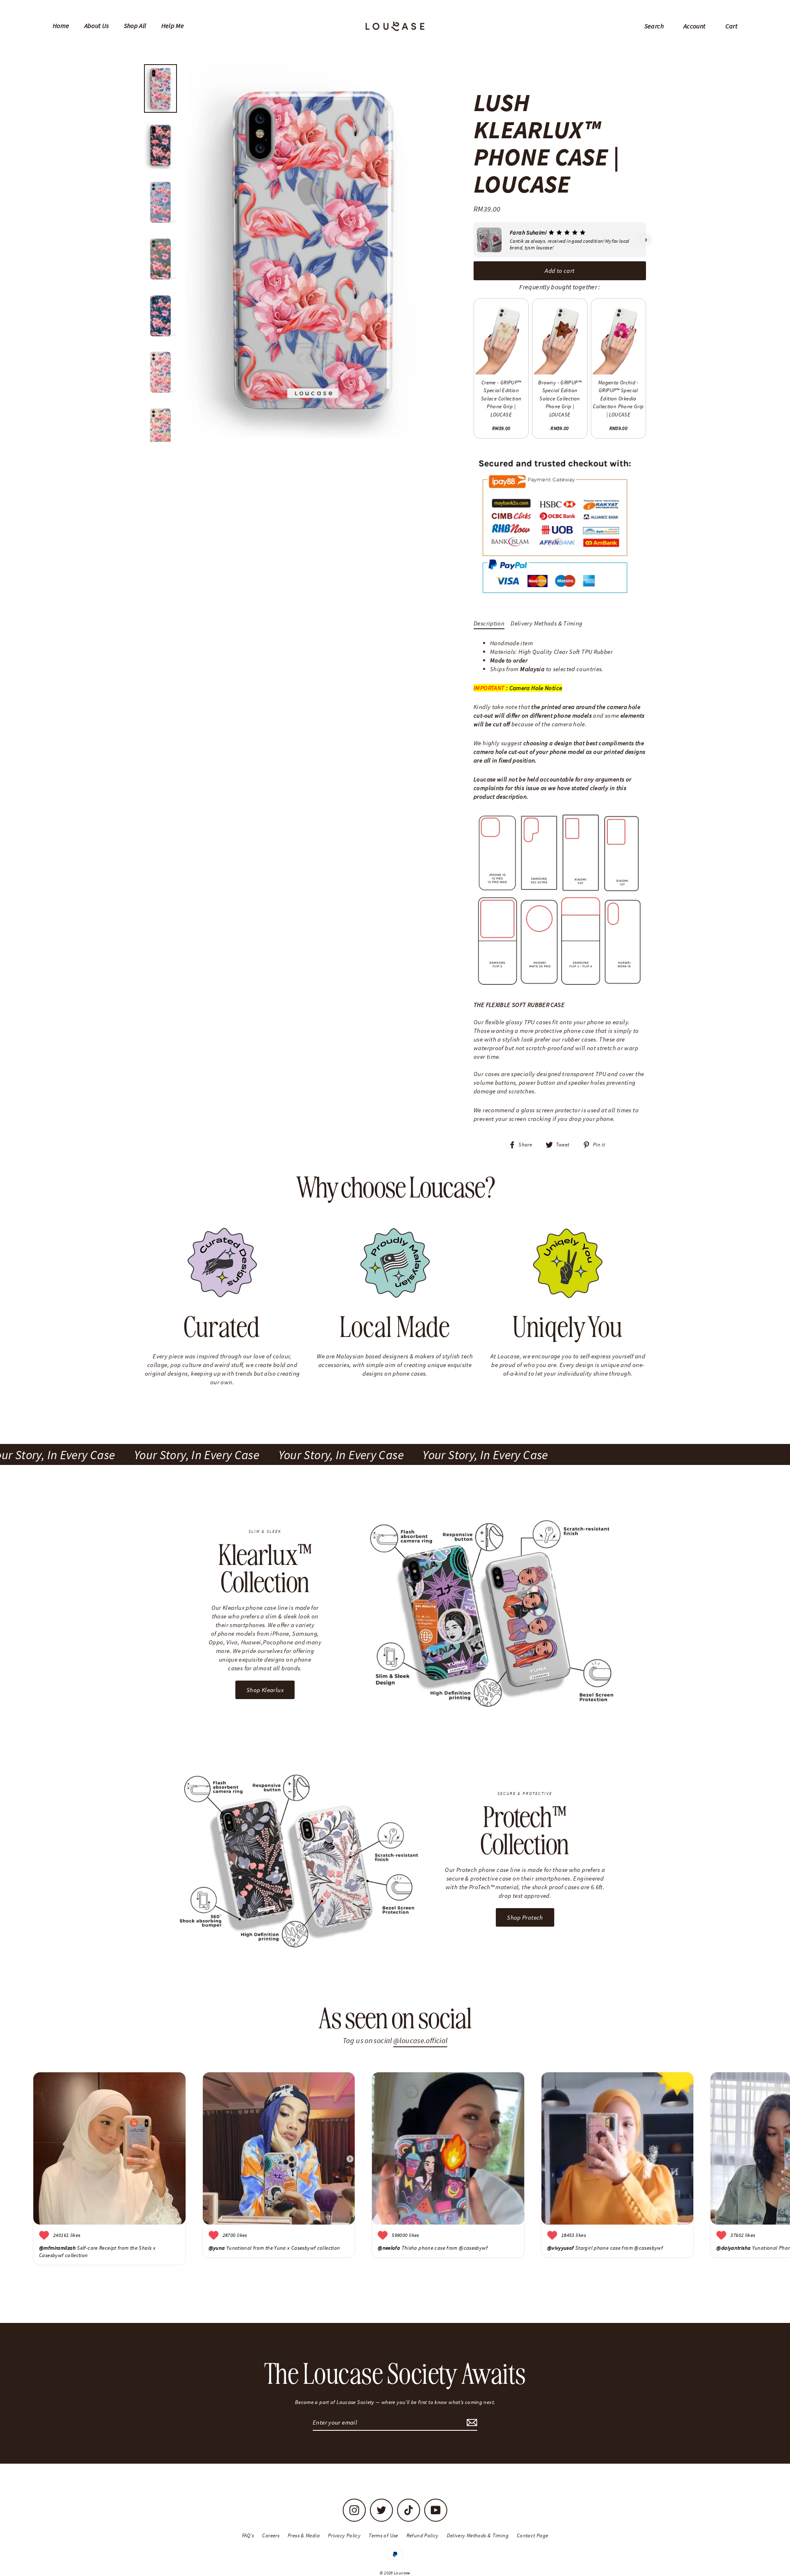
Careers (271, 2535)
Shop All (135, 26)
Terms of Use (383, 2535)
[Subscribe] (471, 2423)
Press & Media (304, 2535)
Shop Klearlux (265, 1690)
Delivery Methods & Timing (546, 623)
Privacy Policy (344, 2535)
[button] (474, 240)
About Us (97, 26)
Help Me (173, 26)
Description (489, 623)
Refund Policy (423, 2535)
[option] (312, 251)
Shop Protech (525, 1917)
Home (61, 26)
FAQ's (248, 2535)
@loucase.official (420, 2040)
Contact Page (533, 2535)
